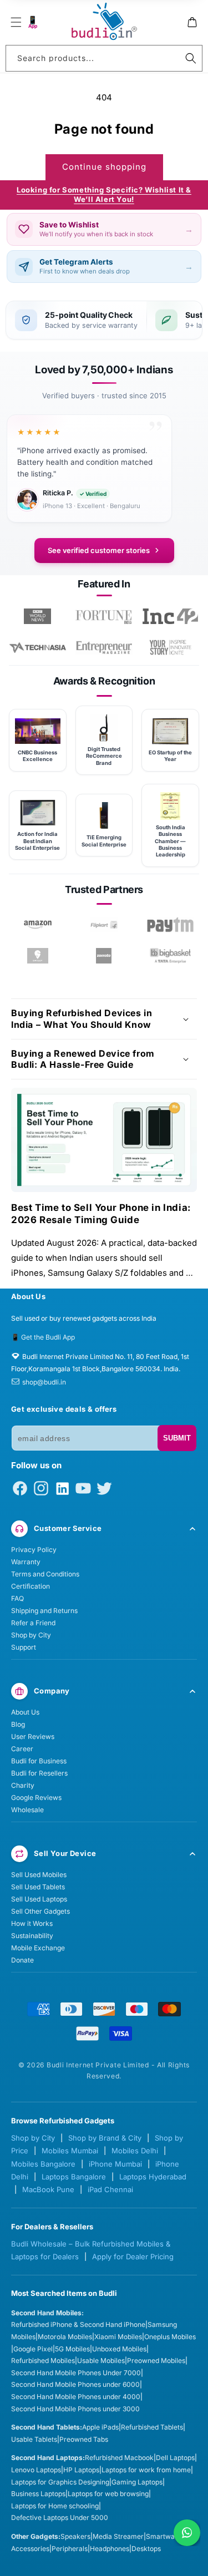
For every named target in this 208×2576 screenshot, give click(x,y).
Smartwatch (165, 2536)
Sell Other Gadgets (40, 1911)
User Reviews (33, 1736)
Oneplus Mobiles (170, 2337)
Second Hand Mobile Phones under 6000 (75, 2384)
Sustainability (32, 1936)
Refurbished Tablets (152, 2427)
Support (24, 1647)
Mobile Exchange (38, 1948)
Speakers (75, 2536)
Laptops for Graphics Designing (60, 2482)
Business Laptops (38, 2494)
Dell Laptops (175, 2458)
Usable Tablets (34, 2439)
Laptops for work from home (146, 2470)
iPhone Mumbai (115, 2164)
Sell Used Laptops (39, 1899)
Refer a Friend (33, 1623)
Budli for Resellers (39, 1773)
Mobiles (23, 2337)
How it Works (32, 1923)
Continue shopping (104, 167)
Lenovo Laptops (36, 2470)
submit (177, 1438)
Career (22, 1749)
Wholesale (27, 1810)
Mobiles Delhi (135, 2151)
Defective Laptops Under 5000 (60, 2517)
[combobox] (104, 58)
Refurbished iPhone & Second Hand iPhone (78, 2324)
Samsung (162, 2324)
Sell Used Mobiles (39, 1875)
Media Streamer (118, 2536)
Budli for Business (39, 1761)
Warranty (26, 1562)
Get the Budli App (48, 1337)
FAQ (17, 1598)
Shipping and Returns (44, 1611)
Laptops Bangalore (74, 2177)
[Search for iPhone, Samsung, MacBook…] (191, 58)
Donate (22, 1960)
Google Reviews (36, 1797)
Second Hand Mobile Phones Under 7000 (76, 2373)
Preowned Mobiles (156, 2361)
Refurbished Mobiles (43, 2361)
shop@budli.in (44, 1382)
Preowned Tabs (84, 2439)
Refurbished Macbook (119, 2458)
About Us (25, 1712)
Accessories (30, 2549)
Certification (31, 1586)
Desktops (146, 2549)
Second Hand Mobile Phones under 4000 (76, 2397)
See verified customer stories (99, 550)
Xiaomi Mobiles (118, 2337)
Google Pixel (33, 2349)
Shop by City (31, 1635)
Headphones (110, 2549)
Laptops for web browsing (108, 2494)
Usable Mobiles (101, 2361)
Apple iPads (100, 2427)
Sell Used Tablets (38, 1887)
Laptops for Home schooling (55, 2506)
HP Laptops (81, 2470)
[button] (16, 22)
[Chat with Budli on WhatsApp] (187, 2533)
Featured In (104, 584)
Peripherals (70, 2549)
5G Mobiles (72, 2349)
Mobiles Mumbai (70, 2151)
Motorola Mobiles (65, 2337)
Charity (23, 1785)
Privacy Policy (34, 1550)
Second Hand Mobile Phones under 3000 (75, 2409)
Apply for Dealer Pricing (133, 2256)
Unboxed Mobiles (119, 2349)
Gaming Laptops (137, 2482)
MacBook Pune (48, 2189)
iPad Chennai (110, 2189)
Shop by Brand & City (105, 2138)
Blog (18, 1724)
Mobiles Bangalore (43, 2164)
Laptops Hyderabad (153, 2177)
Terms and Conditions (45, 1574)
